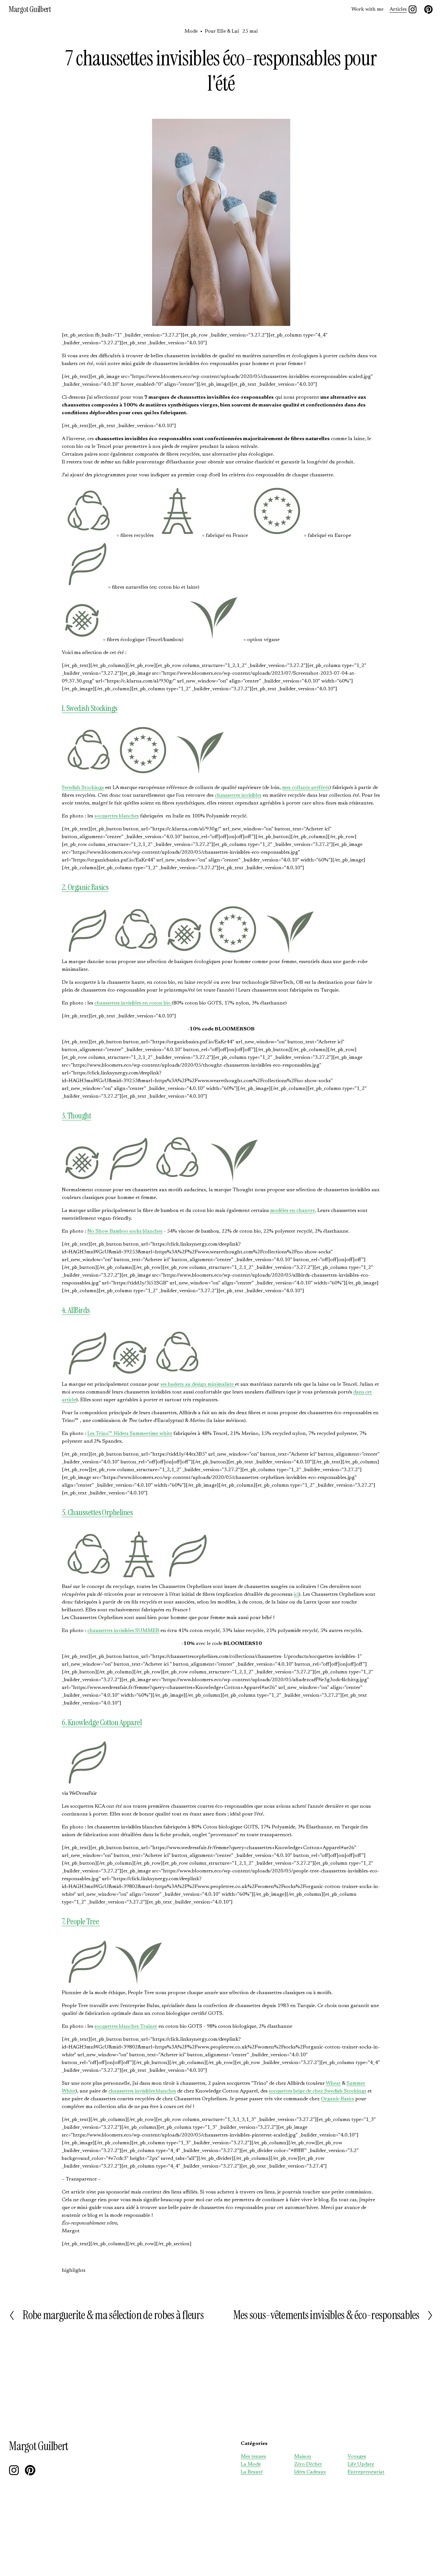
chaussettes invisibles (238, 795)
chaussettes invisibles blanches (142, 2091)
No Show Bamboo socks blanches (125, 1231)
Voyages (357, 2457)
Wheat (333, 2083)
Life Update (361, 2464)
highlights (74, 2271)
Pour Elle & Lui (222, 31)
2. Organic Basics (85, 887)
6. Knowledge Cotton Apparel (102, 1722)
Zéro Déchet (308, 2464)
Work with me (367, 9)
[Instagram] (413, 9)
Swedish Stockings (83, 788)
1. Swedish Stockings (90, 708)
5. (65, 1512)
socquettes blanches (117, 816)
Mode (191, 31)
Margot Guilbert (30, 9)
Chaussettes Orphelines (100, 1512)
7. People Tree (81, 1921)
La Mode (251, 2464)
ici (296, 1594)
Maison (303, 2457)
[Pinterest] (428, 9)
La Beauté (252, 2472)
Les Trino (130, 1434)
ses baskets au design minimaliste (198, 1384)
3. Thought (76, 1116)
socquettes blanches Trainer (126, 2026)
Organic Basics (337, 2099)
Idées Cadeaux (310, 2472)
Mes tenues (253, 2457)
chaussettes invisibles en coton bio (133, 1003)
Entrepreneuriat (366, 2472)
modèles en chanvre (293, 1211)
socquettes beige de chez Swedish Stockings (318, 2091)
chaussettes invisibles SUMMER (123, 1631)
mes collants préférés (306, 788)
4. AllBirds (76, 1310)
